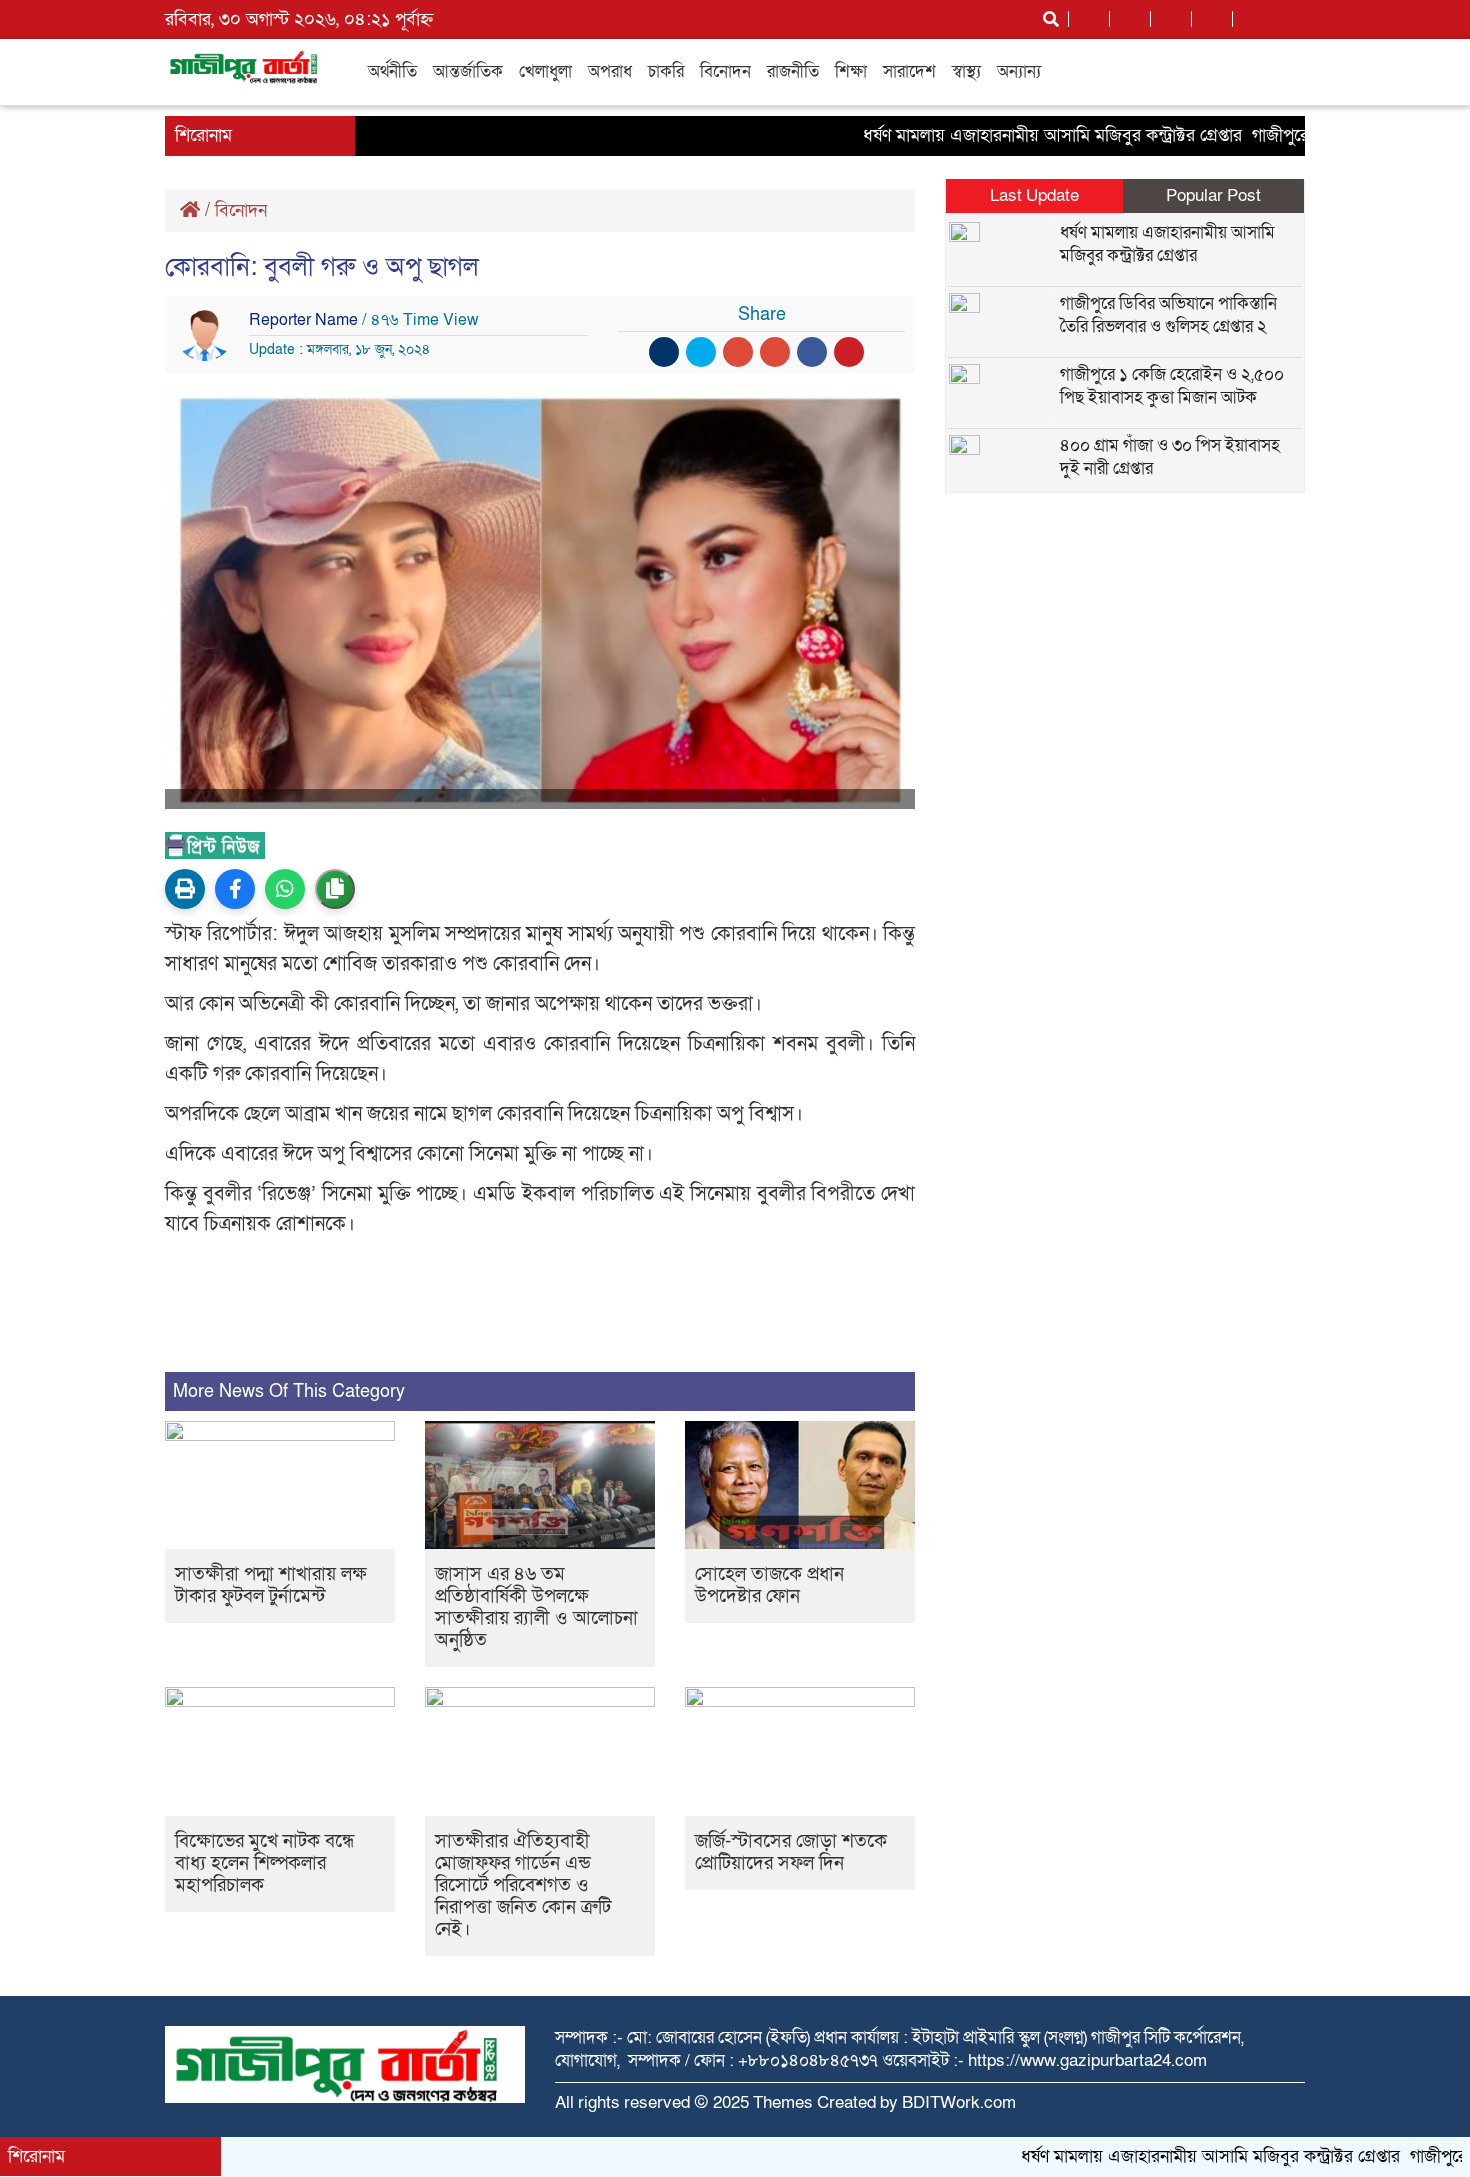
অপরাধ (610, 71)
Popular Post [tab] (1213, 195)
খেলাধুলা (545, 71)
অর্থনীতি (392, 71)
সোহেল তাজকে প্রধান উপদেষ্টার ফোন (769, 1585)
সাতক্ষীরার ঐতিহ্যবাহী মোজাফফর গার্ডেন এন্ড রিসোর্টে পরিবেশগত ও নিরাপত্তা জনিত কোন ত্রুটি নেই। (523, 1885)
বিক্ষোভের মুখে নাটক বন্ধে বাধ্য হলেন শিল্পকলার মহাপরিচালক (265, 1863)
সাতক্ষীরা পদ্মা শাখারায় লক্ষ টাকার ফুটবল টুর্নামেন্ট (271, 1585)
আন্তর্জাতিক (468, 71)
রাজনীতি (793, 71)
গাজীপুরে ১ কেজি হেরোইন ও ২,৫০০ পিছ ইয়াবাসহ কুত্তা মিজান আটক (1172, 386)
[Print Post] (185, 889)
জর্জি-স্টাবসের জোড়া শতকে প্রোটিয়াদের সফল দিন (791, 1852)
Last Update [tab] (1034, 195)
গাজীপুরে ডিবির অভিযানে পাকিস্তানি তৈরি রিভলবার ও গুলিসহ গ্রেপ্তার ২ (1168, 315)
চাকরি (666, 71)
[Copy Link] (335, 889)
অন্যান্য (1019, 71)
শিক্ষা (851, 71)
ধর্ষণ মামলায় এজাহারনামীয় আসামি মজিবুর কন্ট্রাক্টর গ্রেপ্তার (1007, 135)
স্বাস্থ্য (966, 71)
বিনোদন (725, 71)
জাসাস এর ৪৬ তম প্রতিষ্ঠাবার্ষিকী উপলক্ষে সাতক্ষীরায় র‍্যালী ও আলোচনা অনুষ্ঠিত (536, 1607)
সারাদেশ (909, 71)
